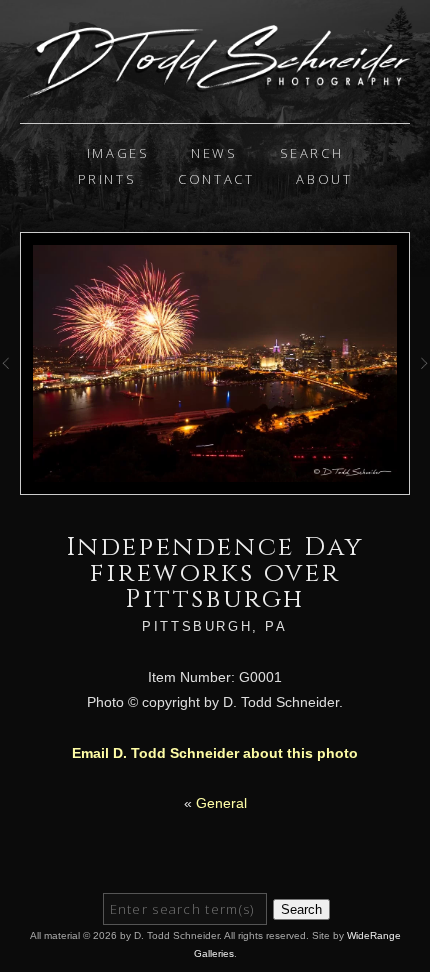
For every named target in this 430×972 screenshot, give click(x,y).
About (324, 179)
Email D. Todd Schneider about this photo (215, 753)
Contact (216, 179)
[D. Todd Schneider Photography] (215, 90)
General (221, 803)
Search (312, 153)
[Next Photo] (420, 380)
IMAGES (118, 153)
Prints (107, 179)
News (214, 153)
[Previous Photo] (10, 380)
